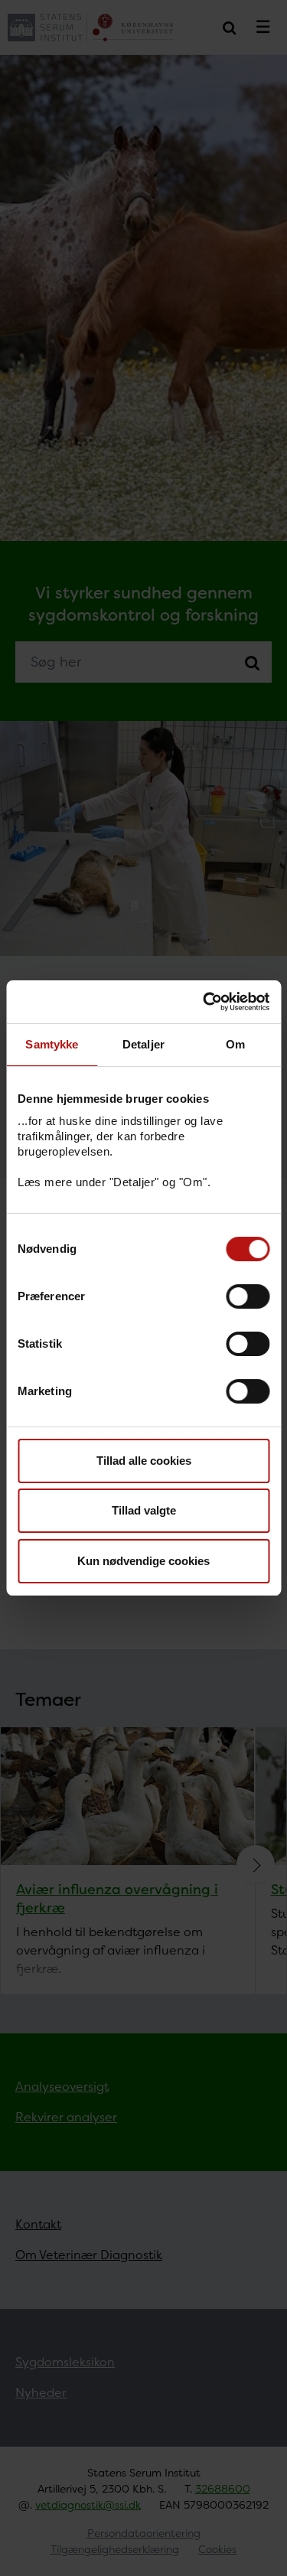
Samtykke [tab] (52, 1044)
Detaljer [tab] (143, 1044)
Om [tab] (235, 1044)
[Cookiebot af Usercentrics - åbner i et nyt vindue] (204, 1002)
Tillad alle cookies (144, 1461)
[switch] (248, 1296)
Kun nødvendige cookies (143, 1561)
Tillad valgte (144, 1510)
